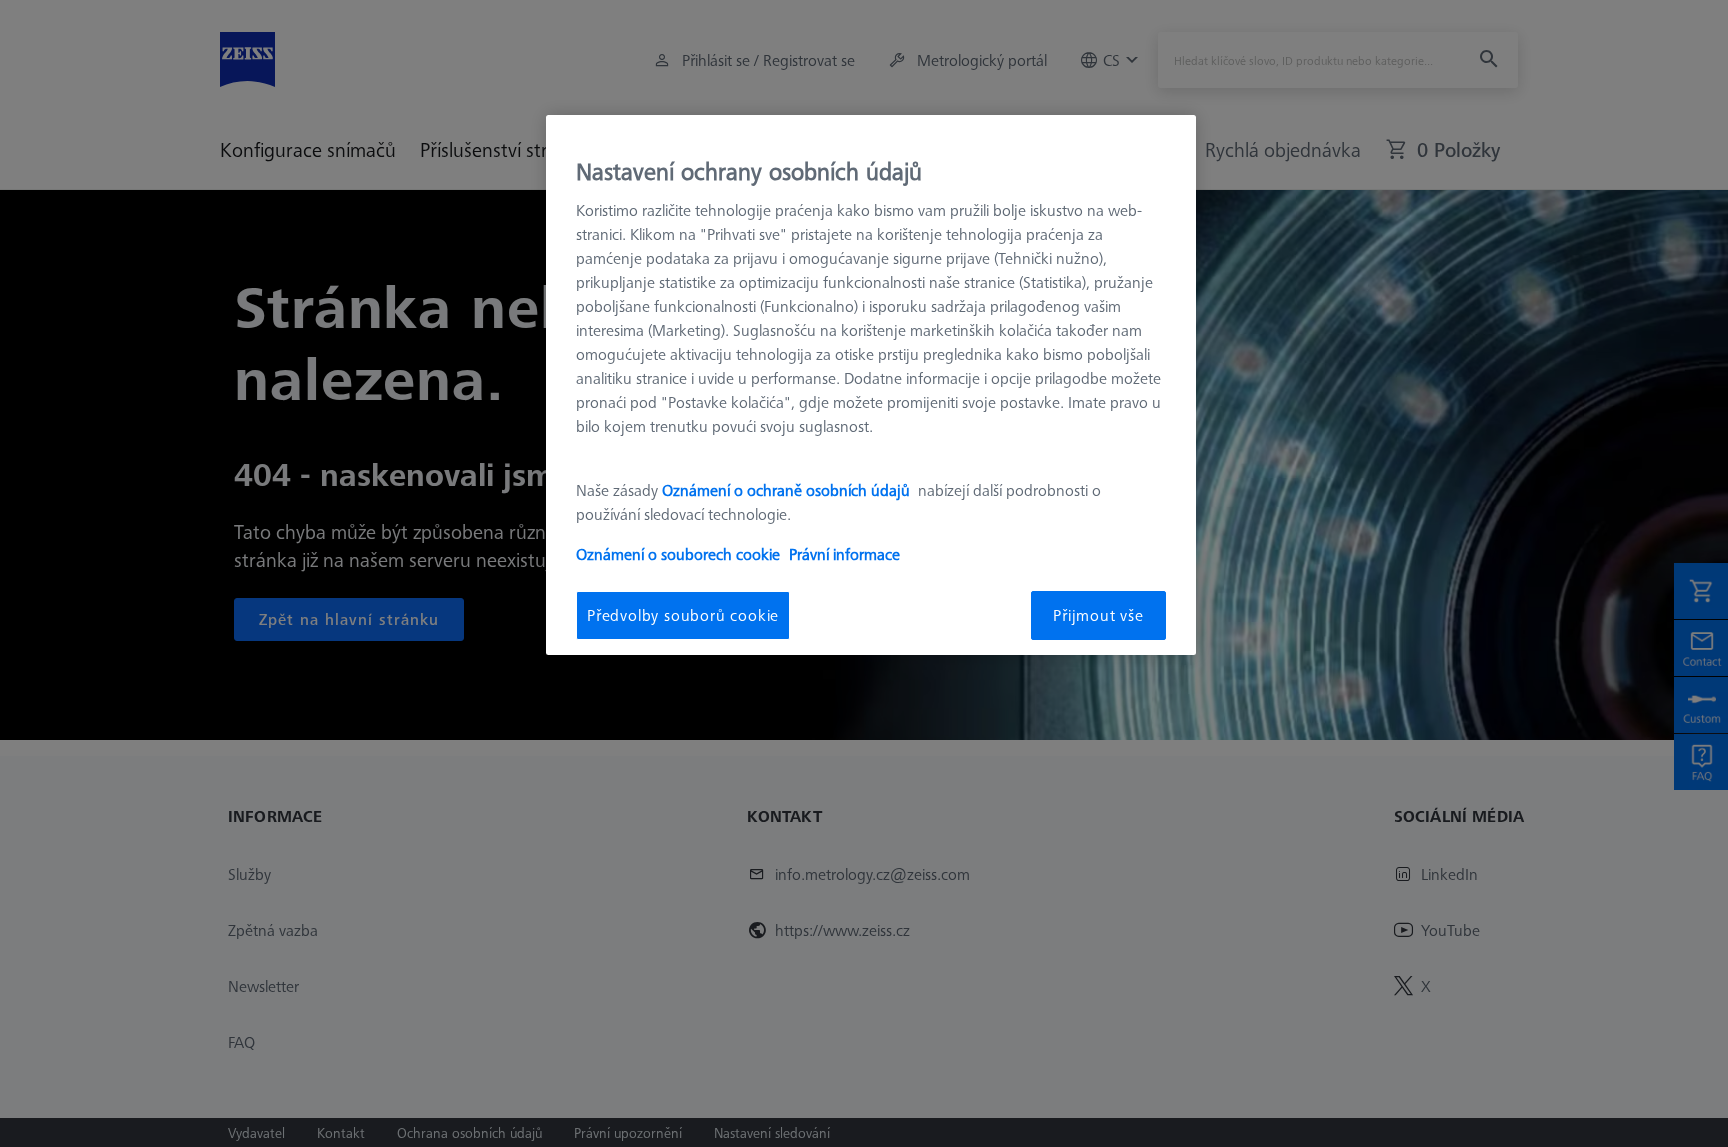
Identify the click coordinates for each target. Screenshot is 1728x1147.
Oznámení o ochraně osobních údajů (788, 490)
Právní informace (844, 554)
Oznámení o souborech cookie (678, 554)
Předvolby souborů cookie (683, 615)
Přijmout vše (1098, 615)
